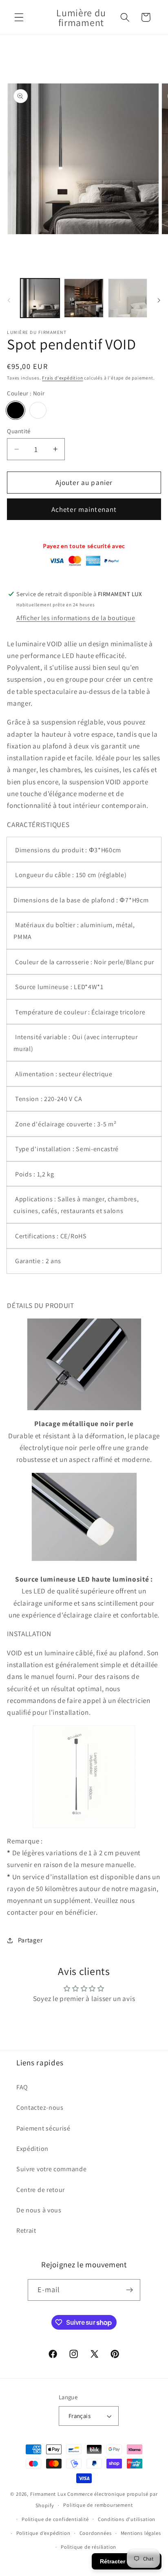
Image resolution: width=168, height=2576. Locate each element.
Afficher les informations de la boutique (76, 618)
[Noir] (15, 410)
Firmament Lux (48, 2494)
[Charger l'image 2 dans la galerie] (84, 298)
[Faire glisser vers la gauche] (9, 301)
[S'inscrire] (130, 2290)
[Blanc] (38, 410)
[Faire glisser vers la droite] (159, 301)
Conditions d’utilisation (127, 2519)
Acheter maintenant (84, 509)
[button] (19, 17)
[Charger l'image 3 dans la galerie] (128, 298)
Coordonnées (96, 2533)
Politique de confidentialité (55, 2519)
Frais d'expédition (63, 378)
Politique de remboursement (98, 2505)
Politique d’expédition (43, 2533)
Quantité (19, 431)
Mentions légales (141, 2533)
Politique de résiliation (88, 2547)
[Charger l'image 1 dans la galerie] (40, 298)
